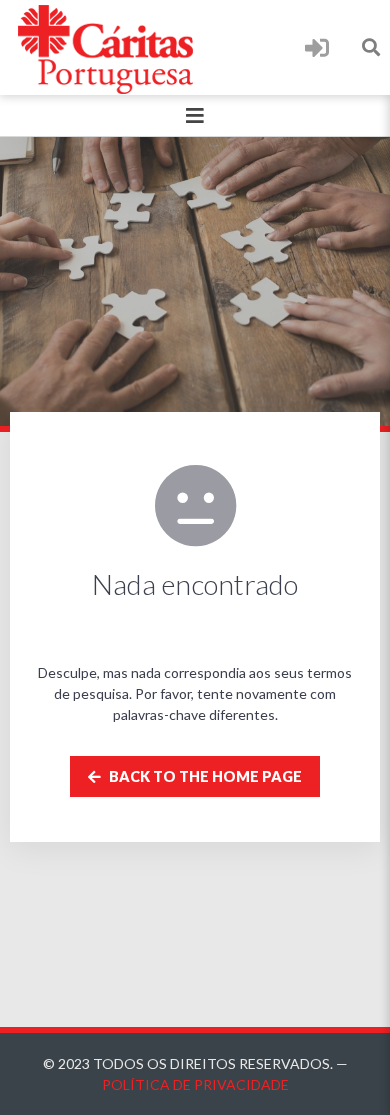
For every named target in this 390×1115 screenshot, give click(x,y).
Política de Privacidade (195, 1084)
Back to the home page (204, 776)
